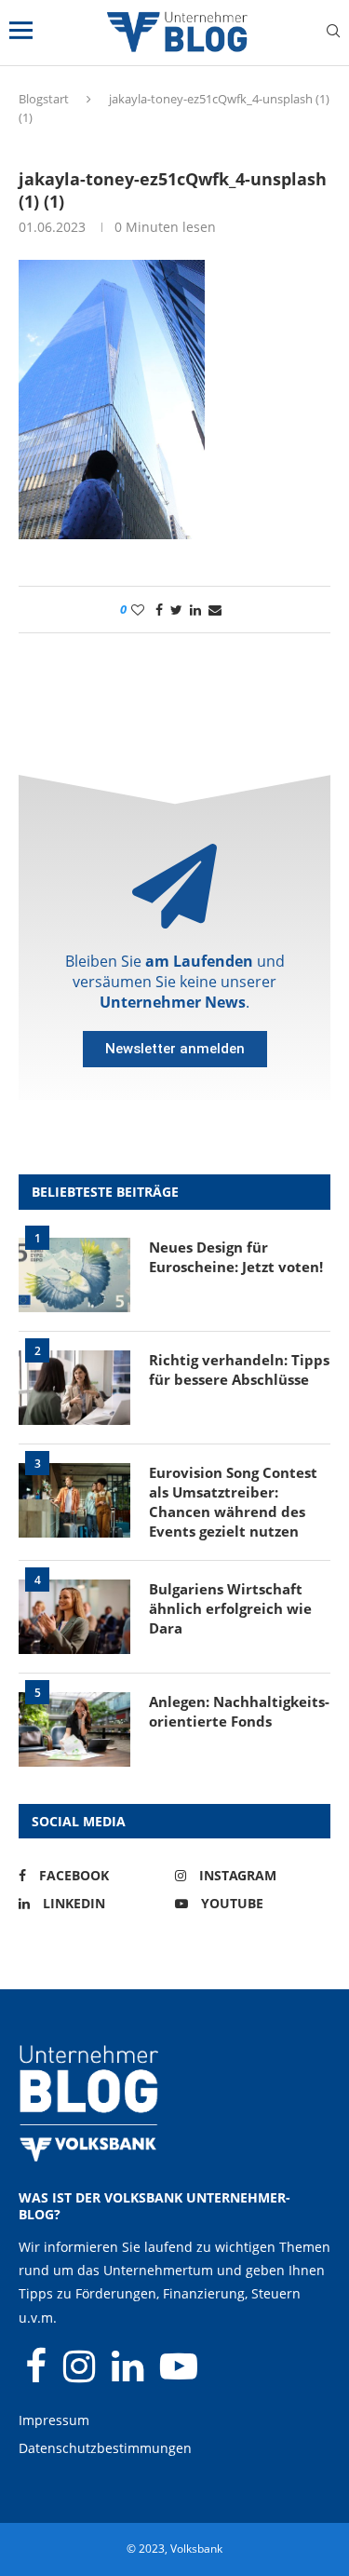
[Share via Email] (215, 610)
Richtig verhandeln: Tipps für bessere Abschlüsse (239, 1369)
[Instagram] (81, 2374)
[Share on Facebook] (159, 610)
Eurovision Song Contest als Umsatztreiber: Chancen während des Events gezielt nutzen (233, 1502)
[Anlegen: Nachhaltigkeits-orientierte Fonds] (74, 1729)
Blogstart (44, 99)
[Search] (333, 33)
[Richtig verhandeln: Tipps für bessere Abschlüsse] (74, 1388)
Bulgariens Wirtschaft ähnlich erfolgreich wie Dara (230, 1608)
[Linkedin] (129, 2374)
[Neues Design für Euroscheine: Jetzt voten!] (74, 1275)
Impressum (54, 2420)
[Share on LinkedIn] (195, 610)
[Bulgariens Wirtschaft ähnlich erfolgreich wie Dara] (74, 1617)
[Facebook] (38, 2374)
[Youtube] (179, 2374)
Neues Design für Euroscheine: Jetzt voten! (236, 1257)
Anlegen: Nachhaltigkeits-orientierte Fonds (239, 1711)
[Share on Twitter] (176, 610)
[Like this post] (138, 610)
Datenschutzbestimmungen (105, 2448)
